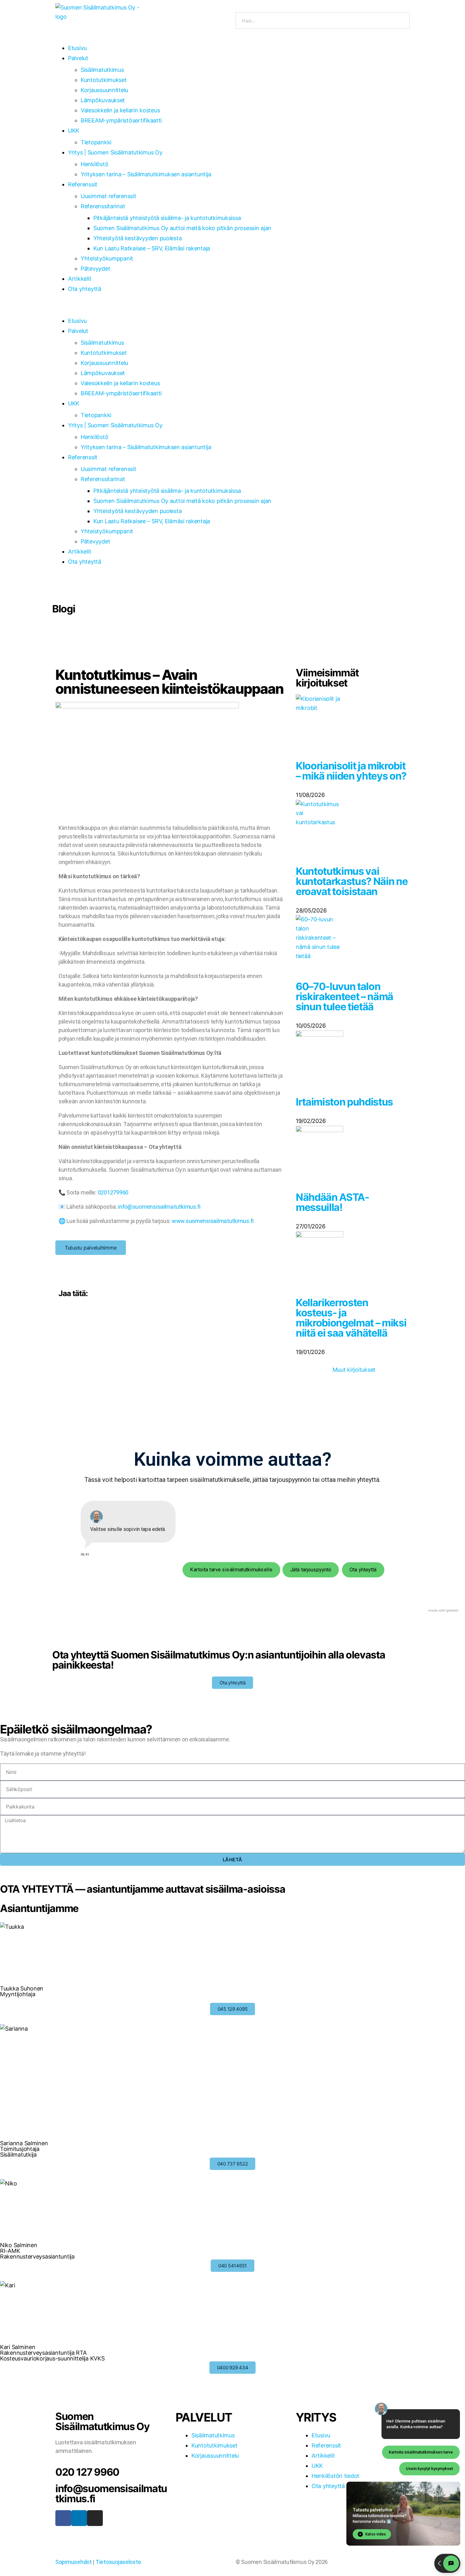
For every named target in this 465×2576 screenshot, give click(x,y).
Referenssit (83, 184)
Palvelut (78, 58)
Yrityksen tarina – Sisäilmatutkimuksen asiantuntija (146, 174)
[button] (232, 310)
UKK (74, 131)
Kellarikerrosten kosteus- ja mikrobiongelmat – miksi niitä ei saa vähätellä (351, 1318)
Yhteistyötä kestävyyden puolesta (137, 238)
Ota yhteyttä (85, 289)
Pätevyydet (95, 269)
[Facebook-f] (63, 2518)
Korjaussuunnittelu (104, 90)
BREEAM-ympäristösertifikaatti (121, 120)
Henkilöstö (94, 164)
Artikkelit (80, 279)
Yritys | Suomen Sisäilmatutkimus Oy (115, 152)
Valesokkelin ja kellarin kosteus (120, 110)
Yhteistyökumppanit (107, 258)
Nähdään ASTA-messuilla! (332, 1202)
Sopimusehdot (74, 2562)
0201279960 (113, 1192)
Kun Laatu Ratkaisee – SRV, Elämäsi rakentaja (152, 248)
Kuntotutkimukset (104, 80)
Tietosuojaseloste (118, 2562)
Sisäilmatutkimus (102, 70)
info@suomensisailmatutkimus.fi (159, 1207)
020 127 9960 (87, 2472)
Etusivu (77, 48)
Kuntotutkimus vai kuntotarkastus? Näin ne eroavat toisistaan (352, 881)
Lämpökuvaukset (103, 100)
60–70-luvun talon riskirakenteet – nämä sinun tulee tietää (344, 997)
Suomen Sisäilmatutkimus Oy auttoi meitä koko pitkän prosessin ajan (182, 228)
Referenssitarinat (103, 206)
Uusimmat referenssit (108, 196)
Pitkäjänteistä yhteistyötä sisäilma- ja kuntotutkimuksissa (167, 218)
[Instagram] (95, 2518)
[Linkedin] (79, 2518)
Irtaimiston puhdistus (344, 1102)
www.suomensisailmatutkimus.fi (213, 1221)
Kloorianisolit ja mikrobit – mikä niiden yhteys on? (351, 771)
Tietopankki (96, 142)
